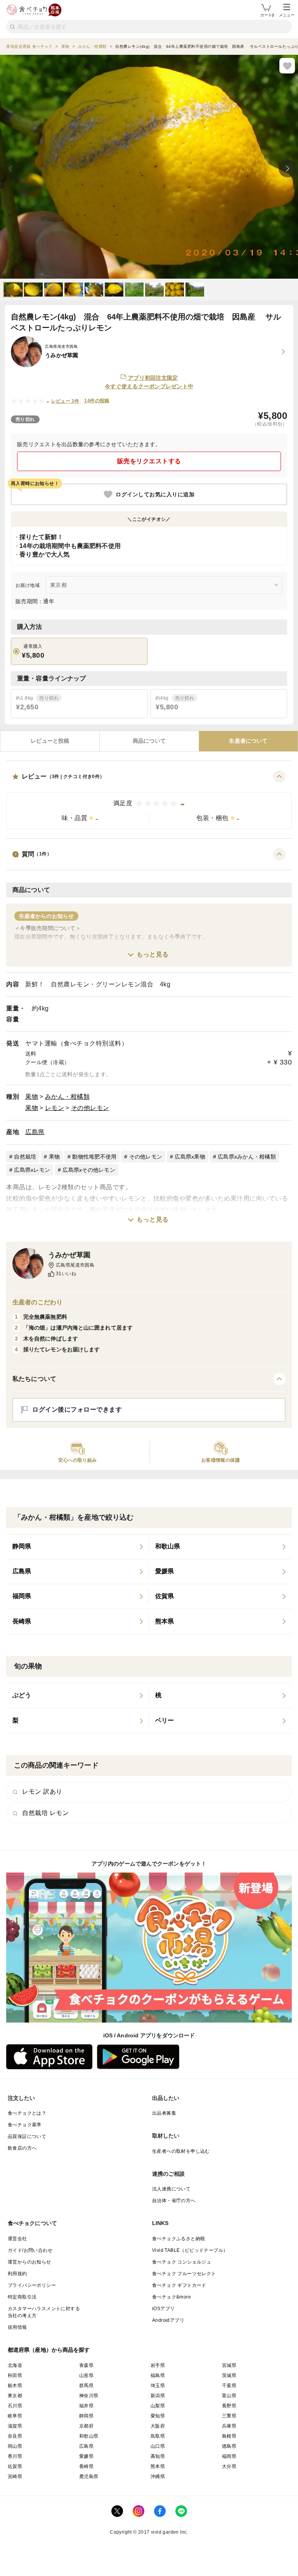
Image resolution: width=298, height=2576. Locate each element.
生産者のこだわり (37, 1302)
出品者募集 (164, 2113)
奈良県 (15, 2436)
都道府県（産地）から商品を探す (49, 2350)
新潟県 (158, 2396)
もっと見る (153, 954)
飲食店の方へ (22, 2148)
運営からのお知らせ (29, 2262)
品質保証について (27, 2136)
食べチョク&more (172, 2297)
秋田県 (15, 2375)
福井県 (86, 2406)
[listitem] (78, 1547)
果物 (32, 1097)
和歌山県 (89, 2436)
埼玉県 (158, 2386)
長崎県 (86, 2466)
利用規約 (17, 2274)
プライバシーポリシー (32, 2285)
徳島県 (229, 2446)
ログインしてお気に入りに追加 (155, 494)
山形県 (86, 2375)
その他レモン (90, 1108)
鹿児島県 (89, 2477)
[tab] (50, 741)
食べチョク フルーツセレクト (184, 2274)
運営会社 (17, 2239)
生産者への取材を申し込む (181, 2151)
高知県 (158, 2456)
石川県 (15, 2406)
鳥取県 (158, 2436)
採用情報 (17, 2327)
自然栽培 (25, 1157)
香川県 (15, 2456)
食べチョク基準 (25, 2125)
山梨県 (158, 2406)
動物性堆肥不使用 (94, 1157)
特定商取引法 (22, 2297)
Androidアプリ (168, 2320)
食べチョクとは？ (27, 2113)
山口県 (158, 2446)
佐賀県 (15, 2466)
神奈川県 (89, 2396)
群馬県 (86, 2386)
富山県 (229, 2396)
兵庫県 (229, 2426)
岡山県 (15, 2446)
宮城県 (229, 2365)
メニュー (287, 15)
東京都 (15, 2396)
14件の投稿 (97, 401)
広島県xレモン (32, 1170)
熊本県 (158, 2466)
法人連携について (171, 2189)
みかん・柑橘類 (68, 1097)
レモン (55, 1108)
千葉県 (229, 2386)
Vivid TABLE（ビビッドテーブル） (190, 2250)
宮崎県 (15, 2477)
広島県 (35, 1132)
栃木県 (15, 2386)
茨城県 (229, 2375)
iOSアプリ (163, 2309)
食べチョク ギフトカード (179, 2285)
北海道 (15, 2365)
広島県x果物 (190, 1157)
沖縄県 (158, 2477)
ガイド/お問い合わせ (30, 2250)
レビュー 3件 (65, 401)
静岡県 (86, 2416)
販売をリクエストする (149, 461)
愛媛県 (86, 2456)
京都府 (86, 2426)
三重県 (229, 2416)
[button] (149, 800)
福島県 (158, 2375)
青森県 (86, 2365)
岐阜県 (15, 2416)
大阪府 (158, 2426)
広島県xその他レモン (89, 1170)
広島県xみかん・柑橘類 (247, 1157)
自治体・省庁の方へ (174, 2201)
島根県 (229, 2436)
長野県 (229, 2406)
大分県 (229, 2466)
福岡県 (229, 2456)
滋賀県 (15, 2426)
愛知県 (158, 2416)
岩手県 (158, 2365)
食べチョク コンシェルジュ (182, 2262)
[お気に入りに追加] (287, 66)
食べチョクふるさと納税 (178, 2239)
